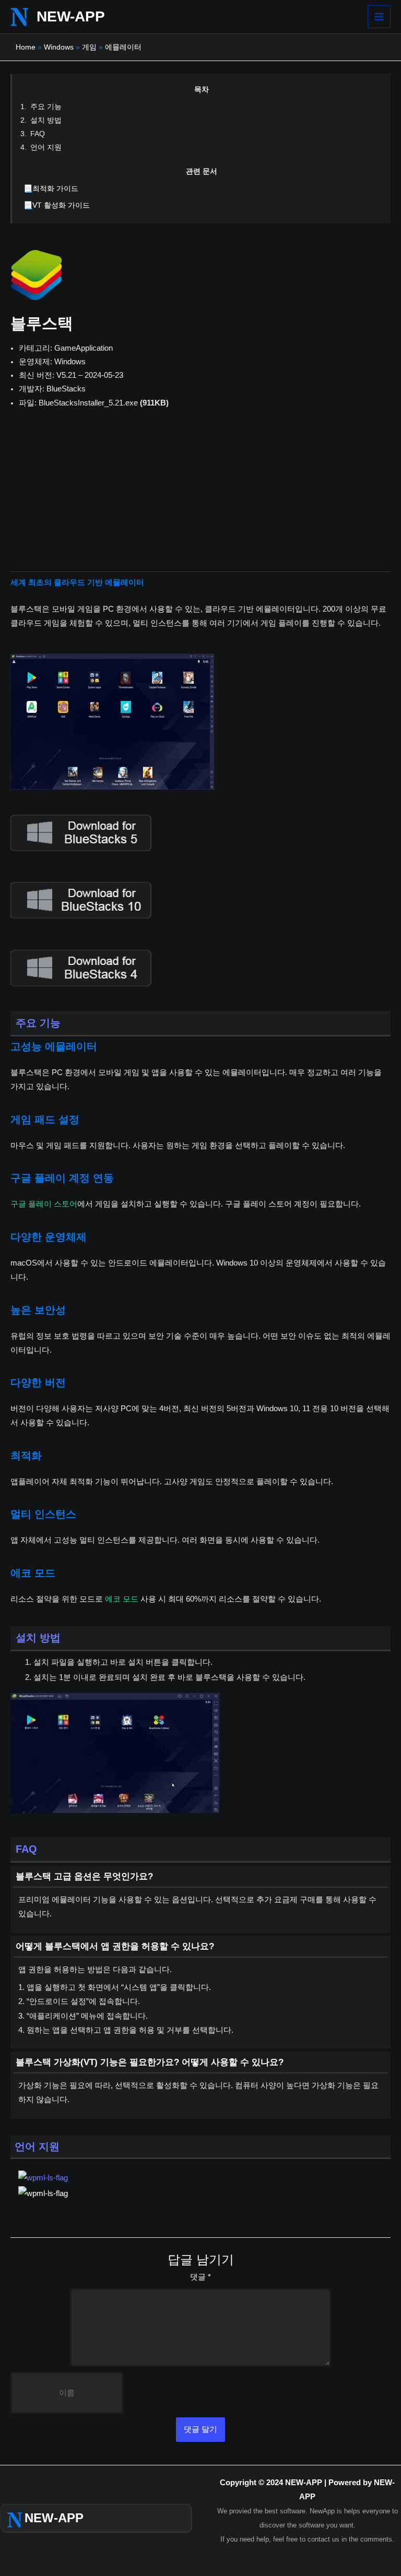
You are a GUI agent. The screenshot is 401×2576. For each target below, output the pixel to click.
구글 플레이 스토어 (44, 1204)
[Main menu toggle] (379, 17)
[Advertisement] (200, 498)
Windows (59, 47)
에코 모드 (122, 1599)
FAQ (38, 134)
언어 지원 (46, 147)
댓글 (200, 2277)
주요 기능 (46, 106)
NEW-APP (71, 16)
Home (26, 47)
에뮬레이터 (123, 47)
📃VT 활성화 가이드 (57, 205)
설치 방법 (46, 120)
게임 (89, 47)
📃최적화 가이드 (51, 188)
